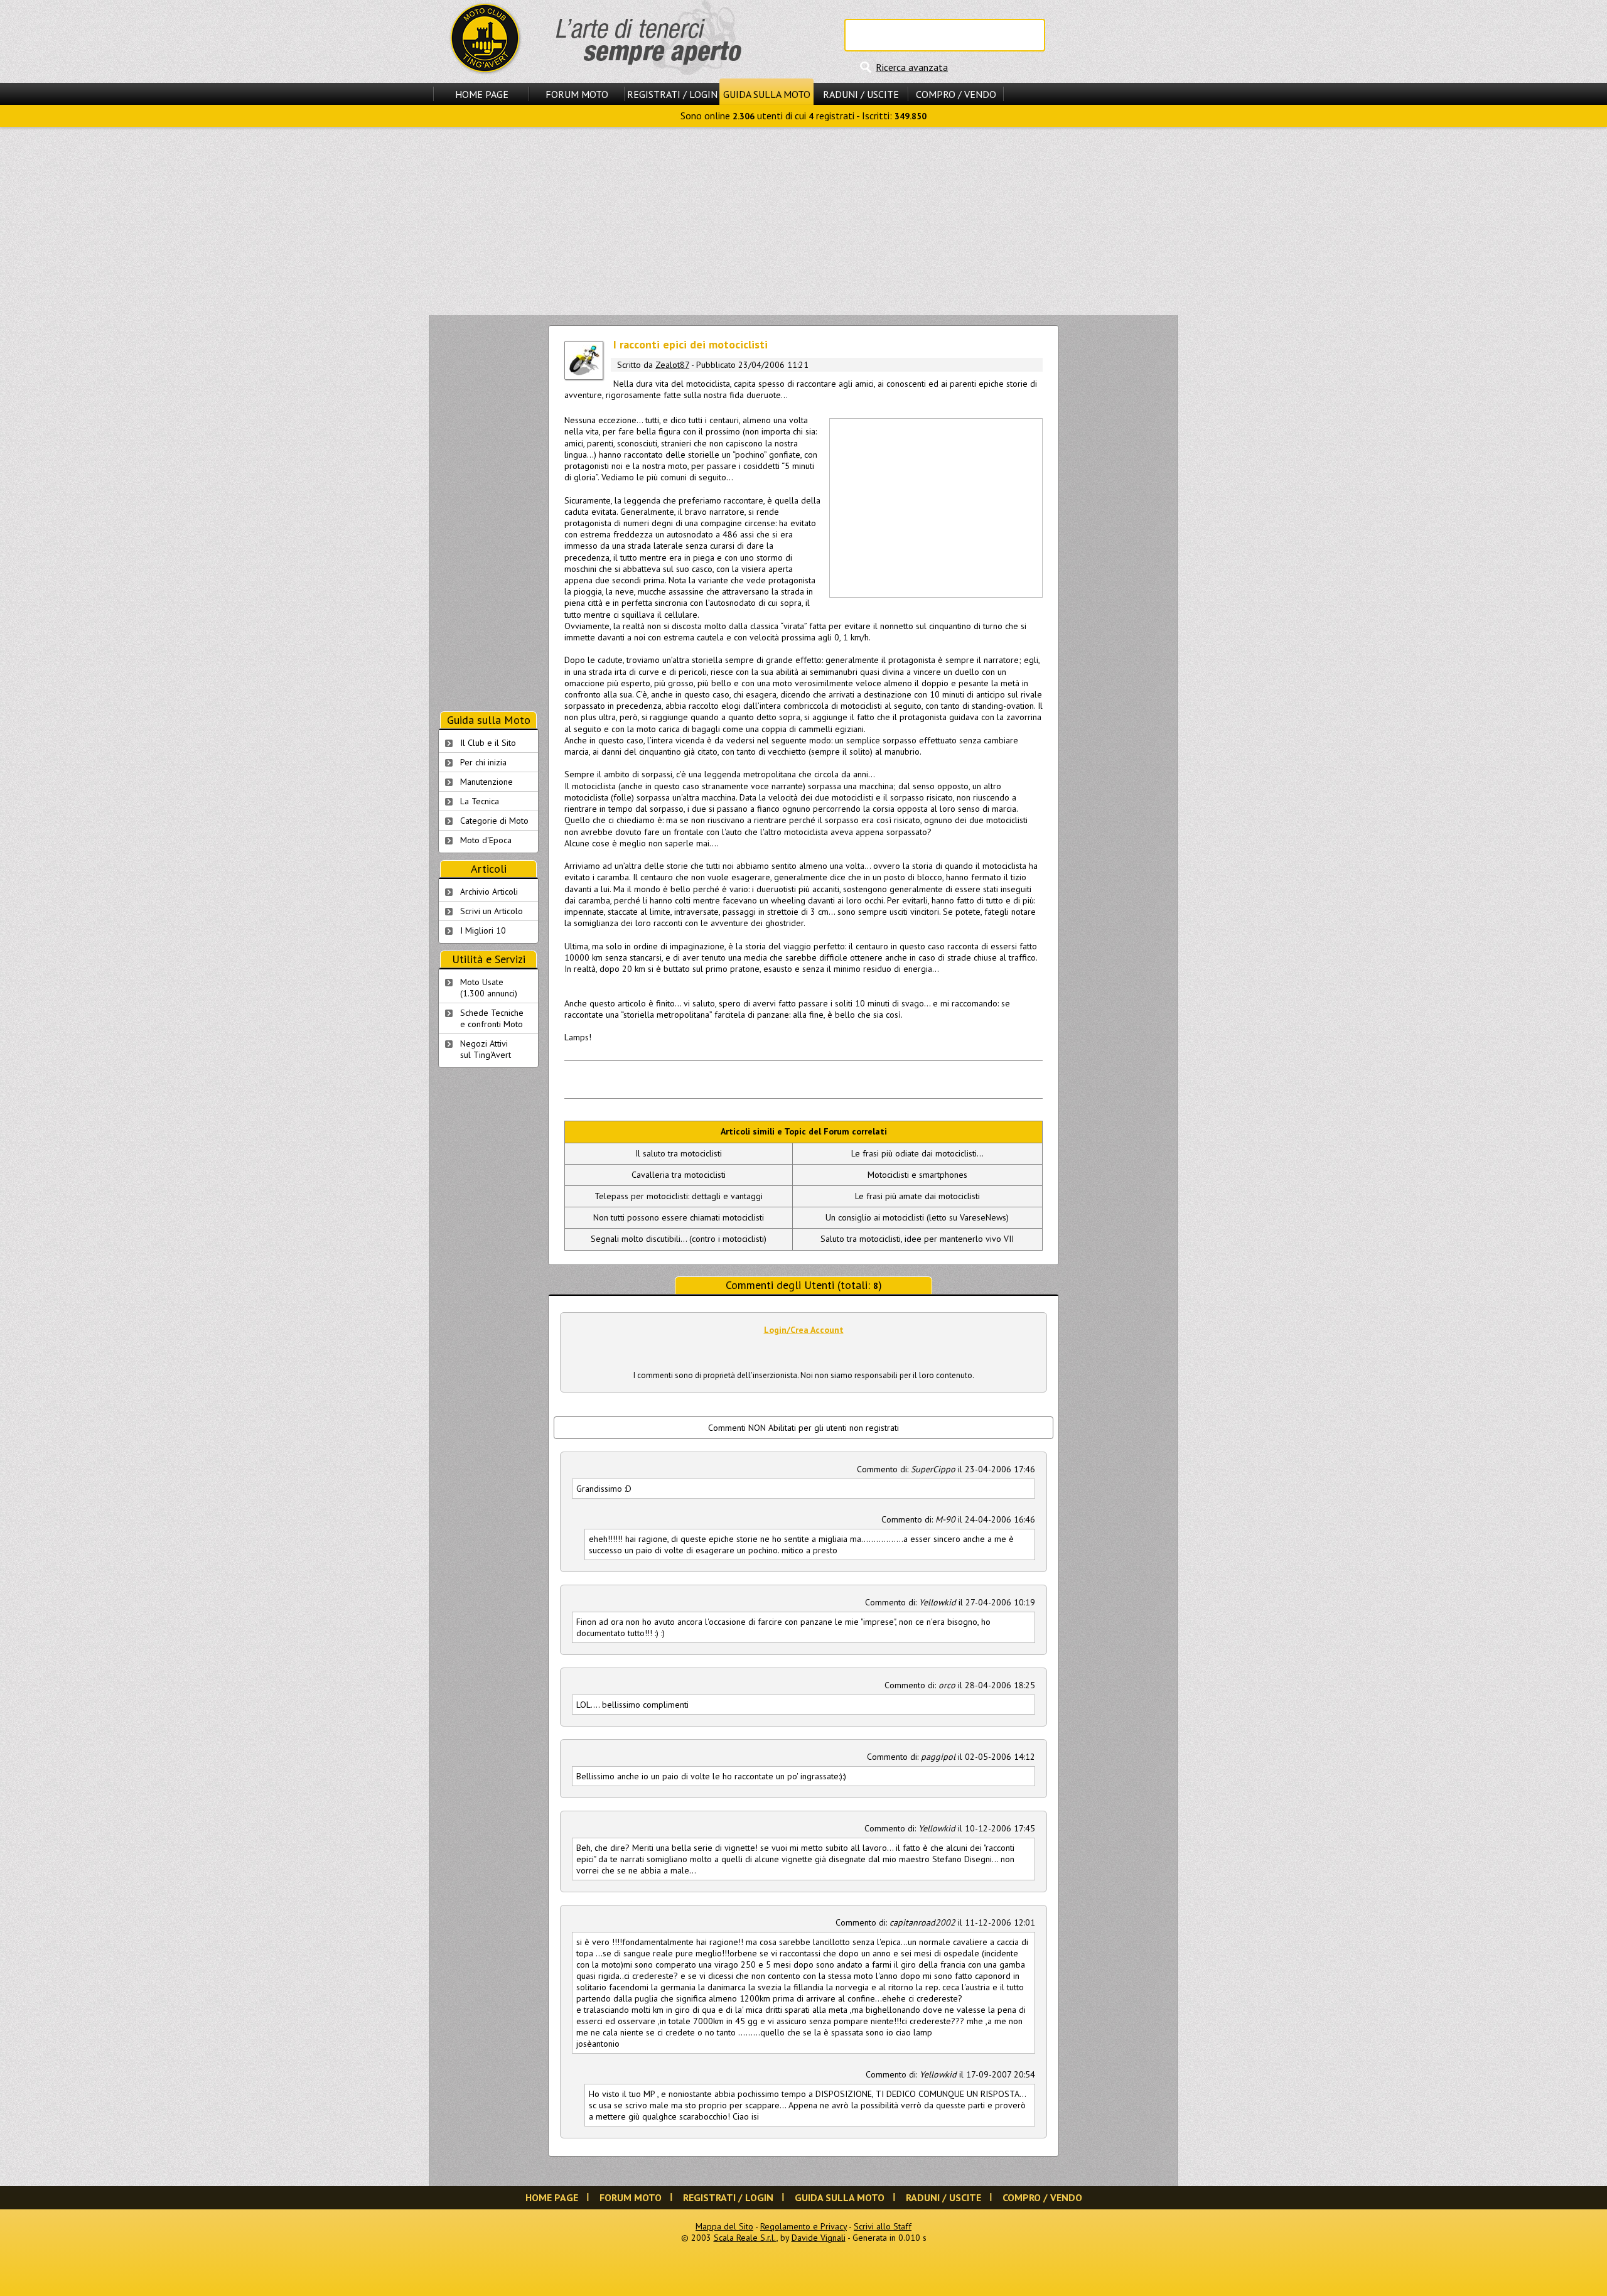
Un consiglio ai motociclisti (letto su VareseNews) (917, 1217)
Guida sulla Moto (767, 94)
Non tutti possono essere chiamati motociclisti (679, 1217)
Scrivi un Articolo (492, 911)
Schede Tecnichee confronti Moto (492, 1018)
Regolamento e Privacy (803, 2226)
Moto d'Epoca (486, 840)
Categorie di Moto (494, 821)
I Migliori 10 (483, 930)
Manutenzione (486, 782)
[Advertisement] (803, 221)
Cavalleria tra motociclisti (679, 1175)
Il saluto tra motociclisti (679, 1153)
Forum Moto (577, 94)
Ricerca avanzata (912, 67)
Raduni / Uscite (861, 94)
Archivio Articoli (489, 892)
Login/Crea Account (804, 1330)
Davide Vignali (819, 2238)
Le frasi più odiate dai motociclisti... (917, 1153)
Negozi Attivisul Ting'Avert (486, 1049)
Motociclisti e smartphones (917, 1175)
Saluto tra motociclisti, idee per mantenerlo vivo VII (917, 1239)
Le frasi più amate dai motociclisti (917, 1196)
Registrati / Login (672, 94)
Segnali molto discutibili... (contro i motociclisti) (679, 1239)
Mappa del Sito (724, 2226)
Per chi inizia (483, 762)
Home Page (482, 94)
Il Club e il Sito (488, 743)
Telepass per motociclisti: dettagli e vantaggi (679, 1196)
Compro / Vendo (956, 94)
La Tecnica (480, 801)
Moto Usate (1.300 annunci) (489, 988)
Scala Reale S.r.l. (745, 2238)
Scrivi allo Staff (883, 2226)
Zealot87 (672, 365)
